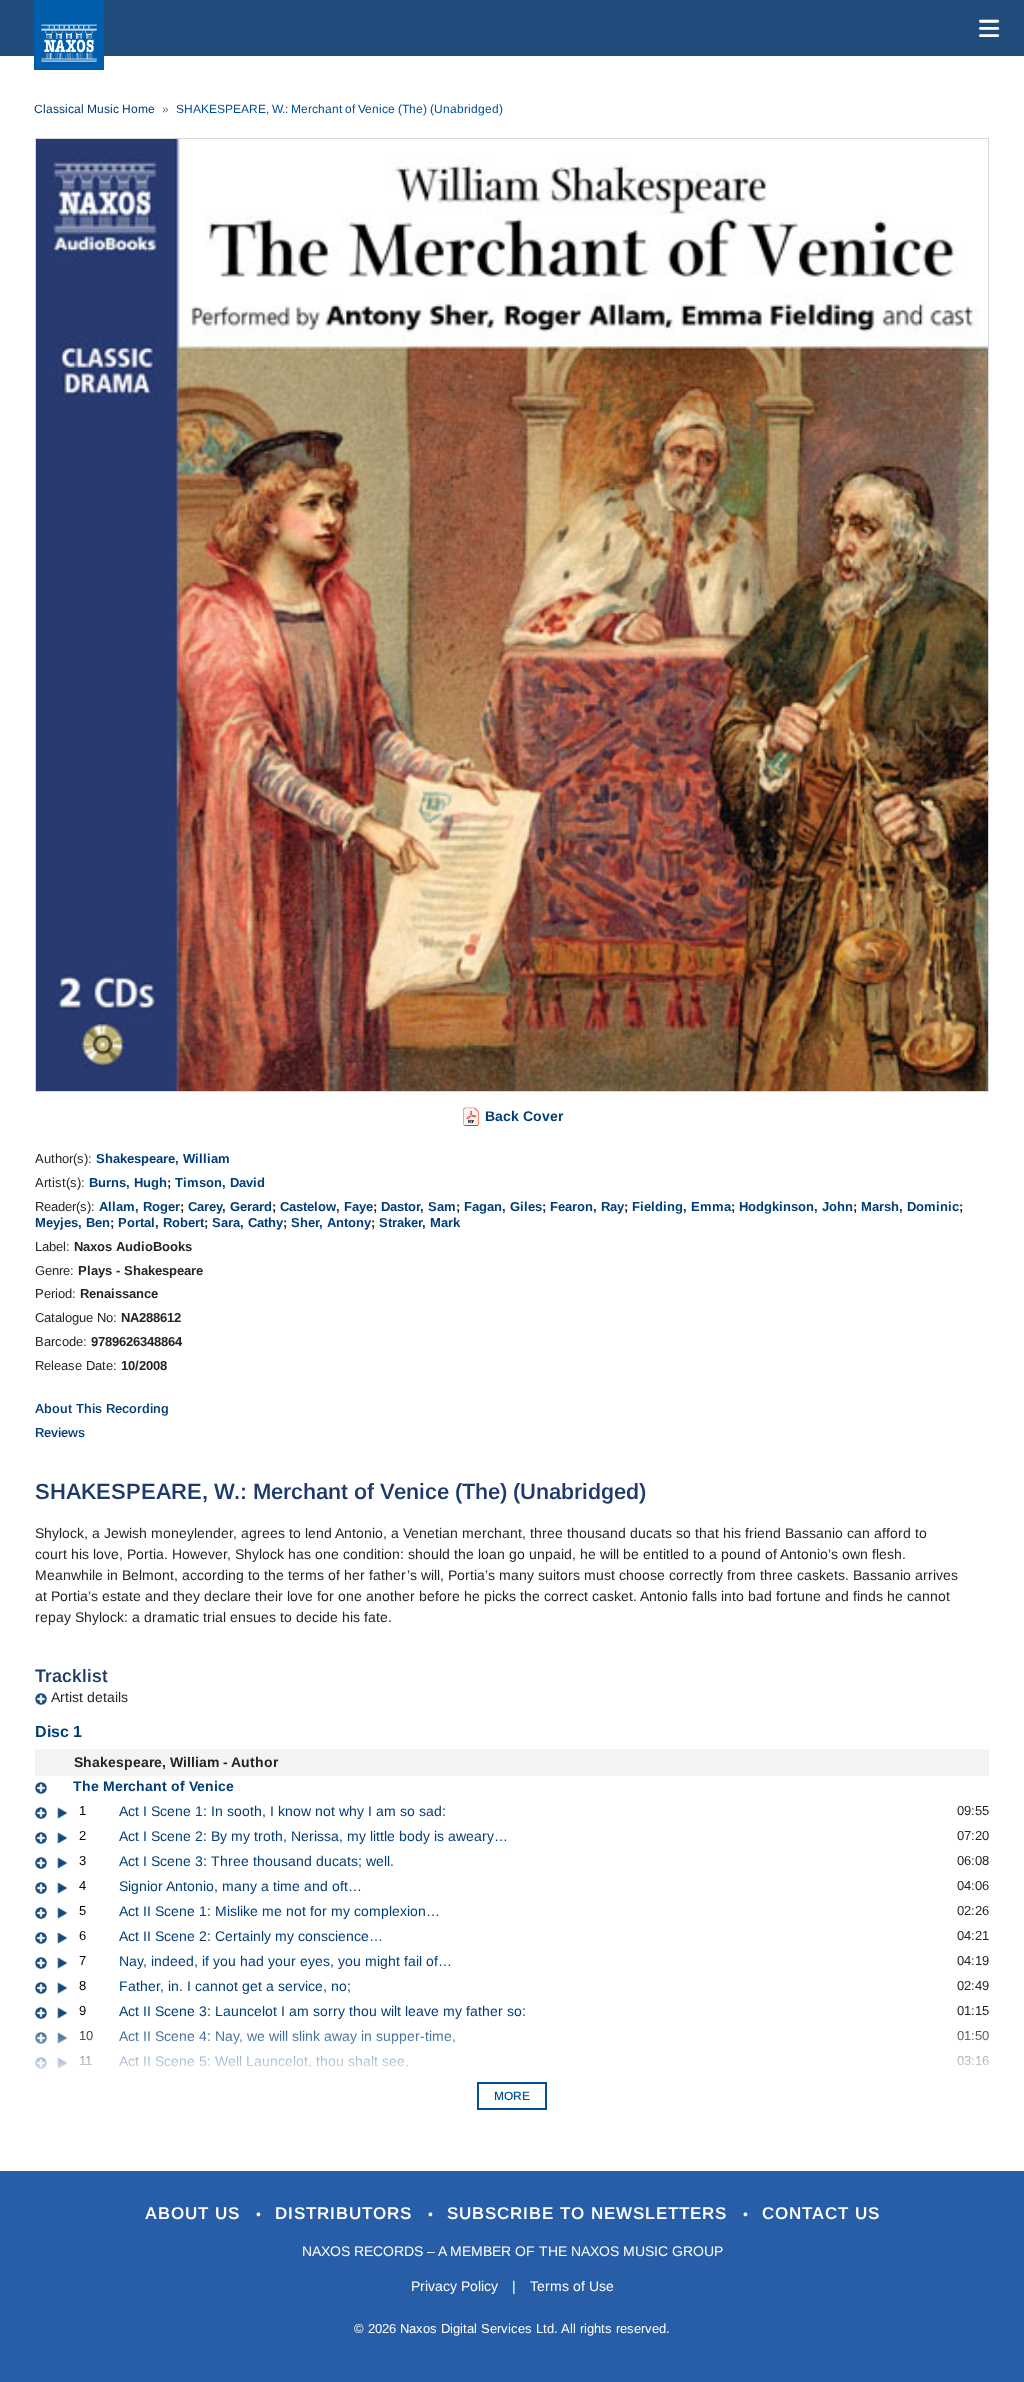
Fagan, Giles (503, 1206)
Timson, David (220, 1182)
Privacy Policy (454, 2286)
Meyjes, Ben (72, 1222)
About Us (195, 2213)
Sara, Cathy (247, 1222)
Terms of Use (572, 2286)
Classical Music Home (94, 109)
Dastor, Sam (418, 1206)
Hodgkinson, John (796, 1206)
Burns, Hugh (128, 1182)
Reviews (60, 1432)
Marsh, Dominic (910, 1206)
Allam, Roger (139, 1206)
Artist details (89, 1697)
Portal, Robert (161, 1222)
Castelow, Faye (326, 1206)
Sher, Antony (331, 1222)
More (512, 2096)
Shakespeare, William (163, 1158)
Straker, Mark (419, 1222)
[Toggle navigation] (985, 28)
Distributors (346, 2213)
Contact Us (821, 2213)
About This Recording (102, 1408)
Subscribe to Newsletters (590, 2213)
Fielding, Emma (681, 1206)
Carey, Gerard (230, 1206)
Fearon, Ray (587, 1206)
